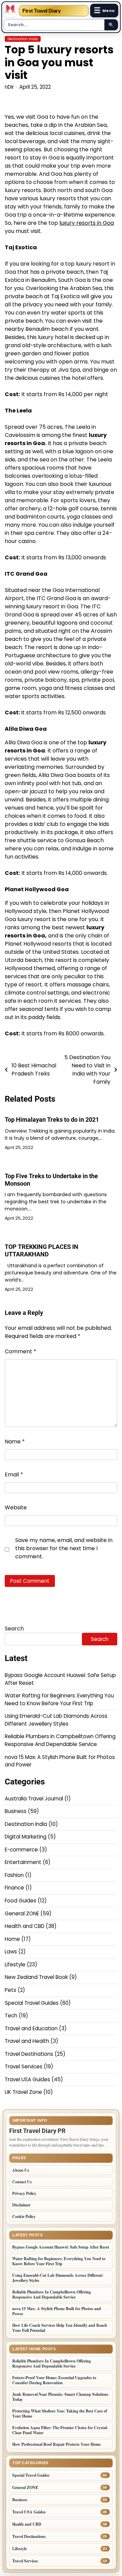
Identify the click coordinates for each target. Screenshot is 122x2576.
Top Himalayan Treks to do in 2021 (52, 1120)
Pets (11, 1990)
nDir (9, 87)
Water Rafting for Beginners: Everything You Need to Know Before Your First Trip (59, 1699)
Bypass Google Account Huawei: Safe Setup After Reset (61, 2247)
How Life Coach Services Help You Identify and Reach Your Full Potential (60, 2328)
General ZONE (22, 1913)
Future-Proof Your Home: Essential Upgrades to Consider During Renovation (54, 2380)
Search (14, 1629)
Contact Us (22, 2182)
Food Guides (21, 1901)
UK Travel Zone (23, 2092)
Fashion (14, 1875)
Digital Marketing (26, 1837)
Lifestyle (15, 1964)
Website (16, 1507)
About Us (21, 2170)
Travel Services (24, 2066)
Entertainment (23, 1862)
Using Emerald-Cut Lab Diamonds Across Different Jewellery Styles (56, 1720)
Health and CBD (25, 1926)
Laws (11, 1952)
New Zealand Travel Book (36, 1977)
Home (12, 1939)
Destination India (23, 39)
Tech (11, 2015)
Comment (21, 1351)
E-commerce (21, 1850)
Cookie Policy (24, 2216)
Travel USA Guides (27, 2079)
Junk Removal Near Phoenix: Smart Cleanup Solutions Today (60, 2397)
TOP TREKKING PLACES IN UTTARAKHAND (42, 1250)
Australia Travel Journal (34, 1799)
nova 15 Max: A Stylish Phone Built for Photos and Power (57, 2311)
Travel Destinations (29, 2054)
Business (16, 1811)
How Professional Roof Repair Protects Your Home (56, 2444)
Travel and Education (31, 2028)
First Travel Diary (42, 11)
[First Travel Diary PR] (11, 11)
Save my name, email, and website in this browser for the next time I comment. (64, 1548)
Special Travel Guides (32, 2003)
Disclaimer (21, 2205)
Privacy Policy (24, 2193)
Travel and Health (27, 2041)
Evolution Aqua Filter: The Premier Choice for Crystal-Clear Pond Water (60, 2430)
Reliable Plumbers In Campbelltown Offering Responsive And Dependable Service (60, 1740)
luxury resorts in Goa (87, 223)
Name (15, 1442)
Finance (14, 1888)
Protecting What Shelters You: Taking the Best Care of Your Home (60, 2413)
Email (14, 1475)
